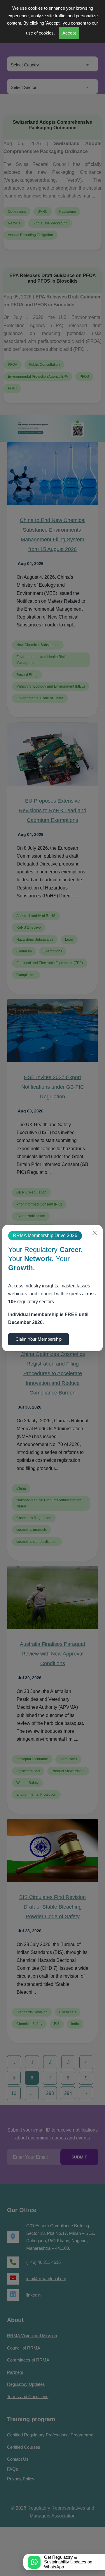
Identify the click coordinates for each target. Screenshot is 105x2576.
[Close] (95, 1233)
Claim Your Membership (40, 1339)
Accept (86, 33)
